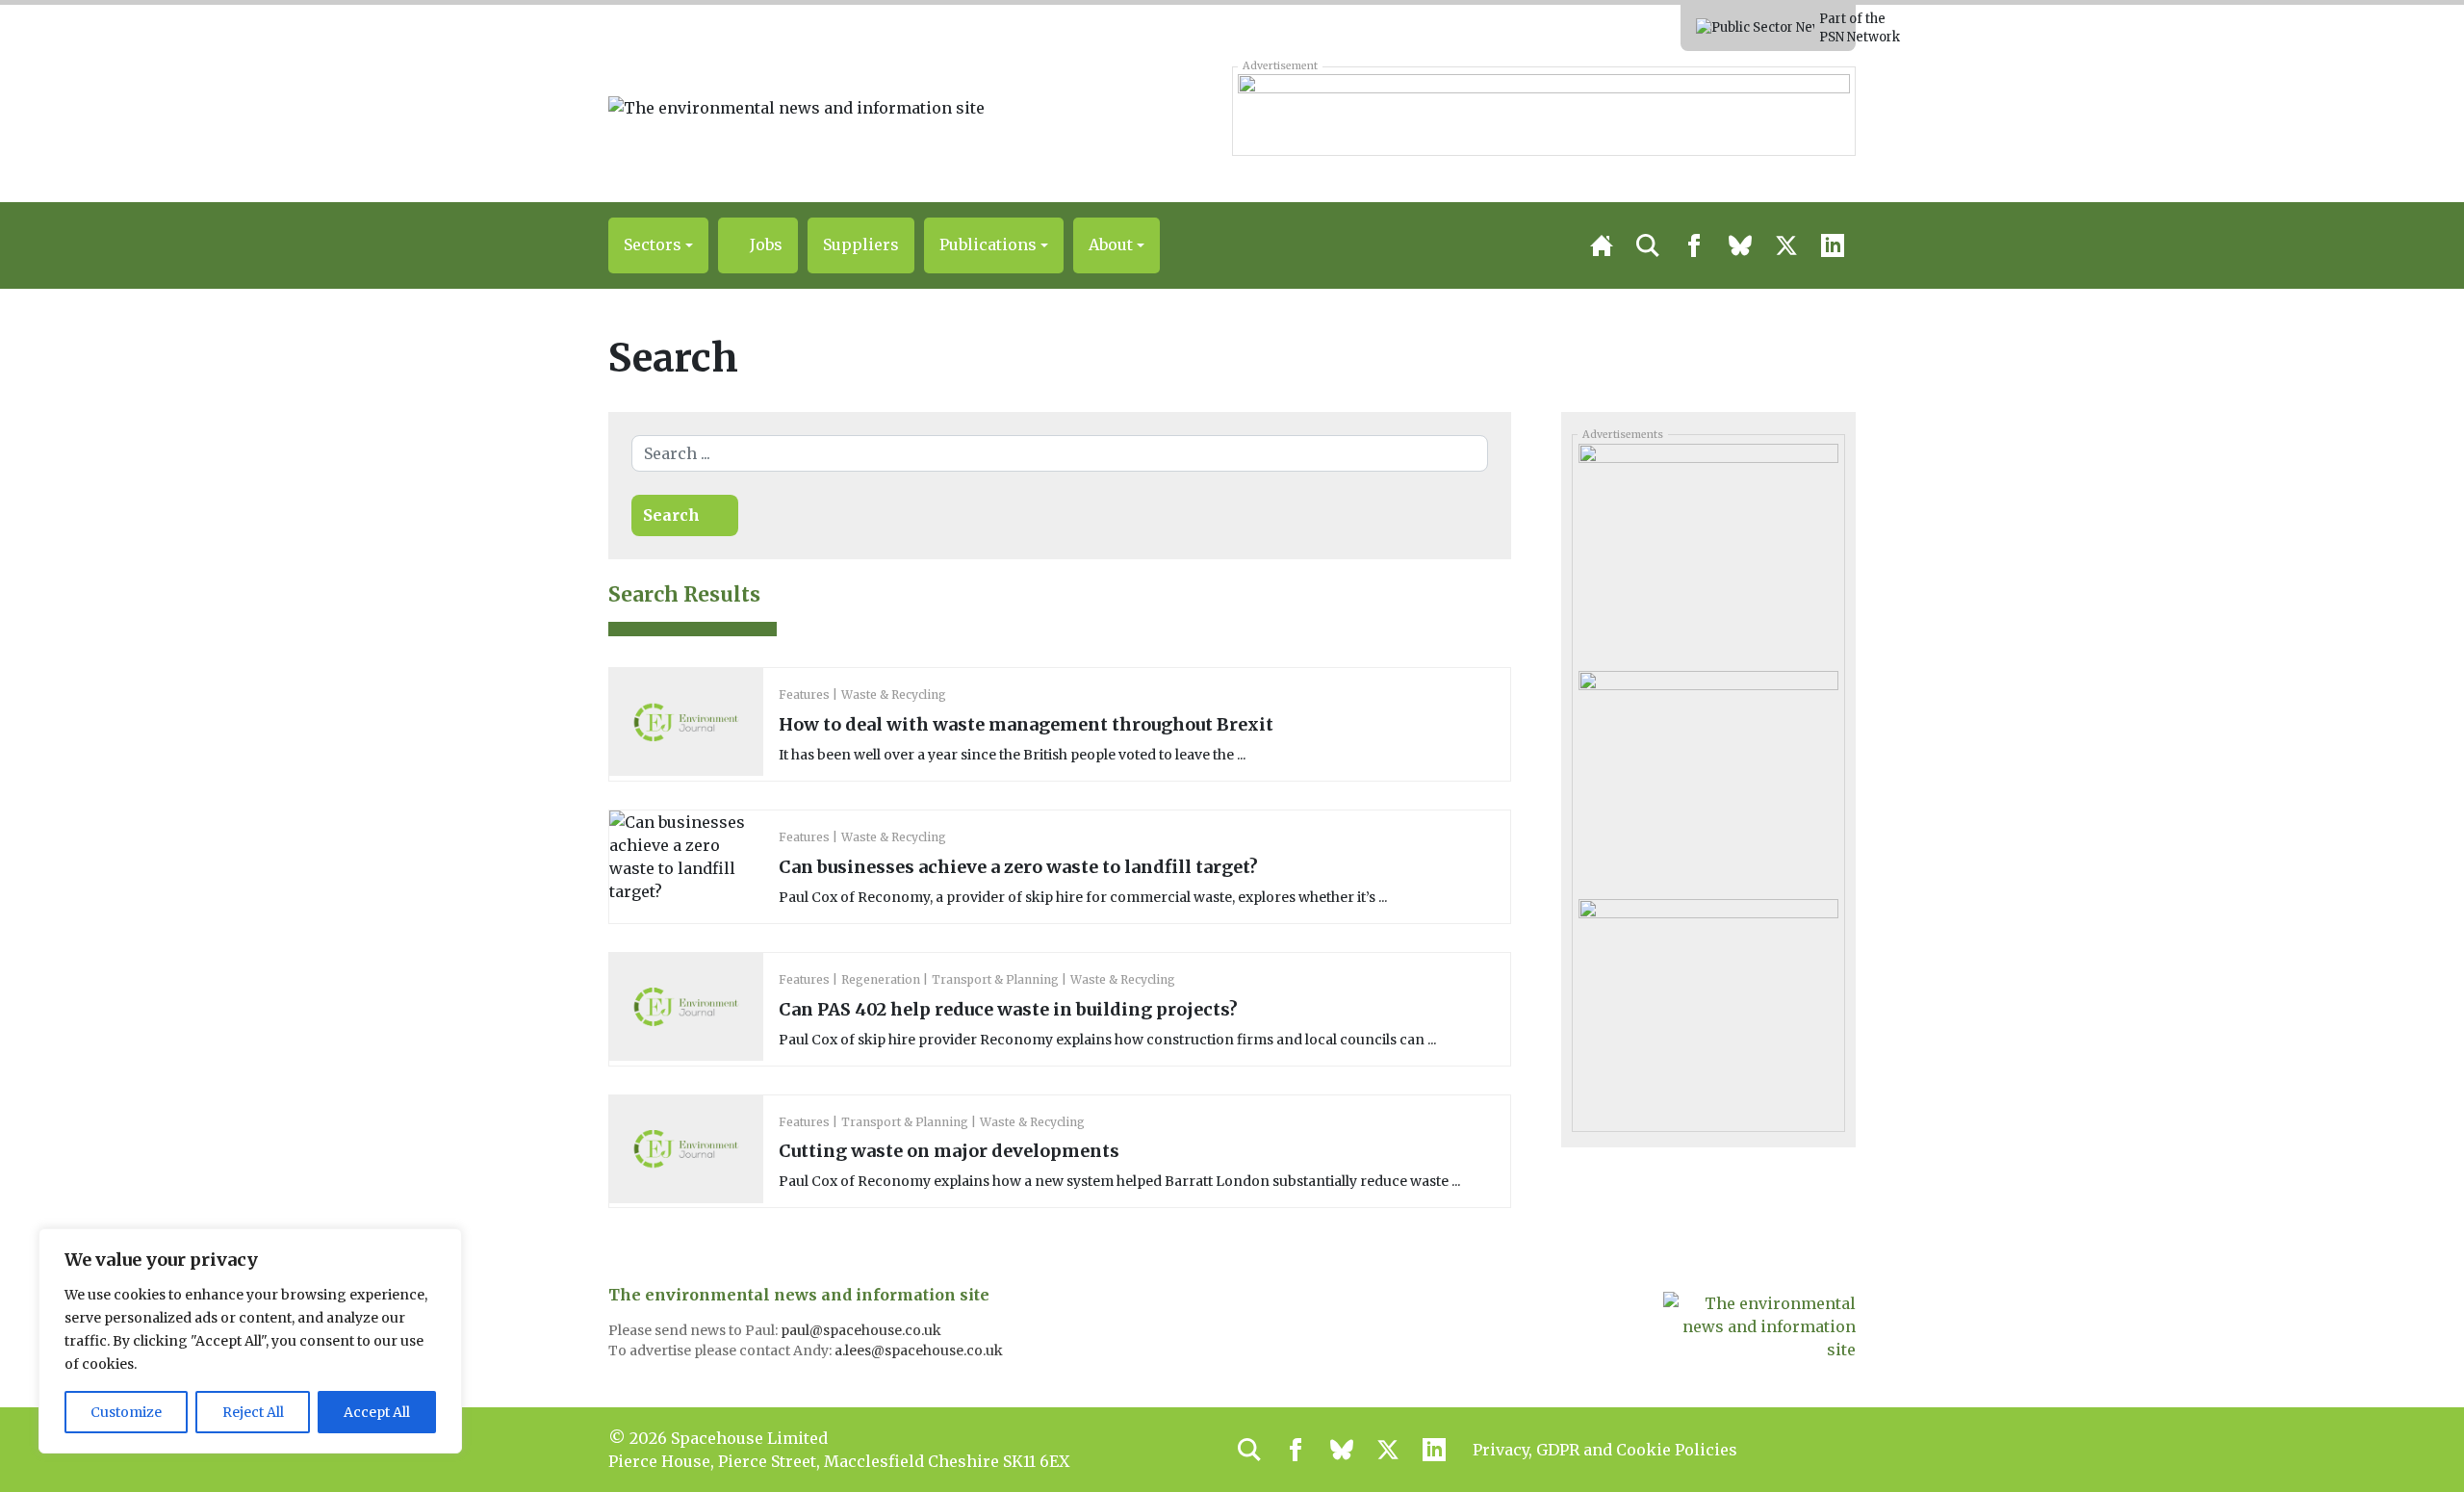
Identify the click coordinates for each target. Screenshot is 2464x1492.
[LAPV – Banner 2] (1543, 111)
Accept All (377, 1412)
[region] (250, 1341)
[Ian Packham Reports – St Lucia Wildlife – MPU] (1708, 1005)
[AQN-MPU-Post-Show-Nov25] (1708, 778)
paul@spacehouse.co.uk (862, 1330)
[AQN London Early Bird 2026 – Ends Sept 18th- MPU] (1708, 551)
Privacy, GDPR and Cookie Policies (1605, 1450)
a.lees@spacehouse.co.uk (920, 1351)
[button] (658, 245)
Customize (126, 1412)
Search (671, 515)
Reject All (253, 1412)
